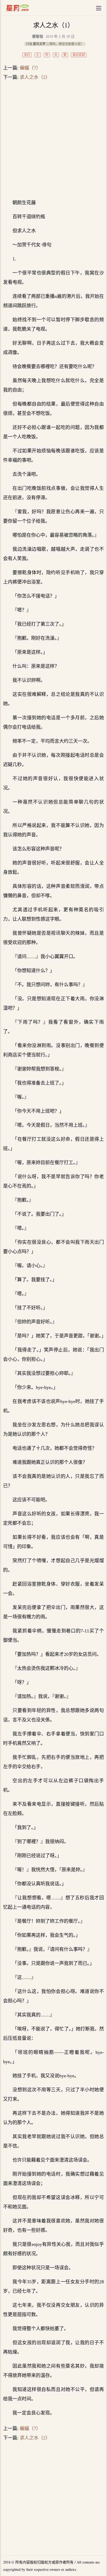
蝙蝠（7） (30, 68)
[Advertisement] (53, 140)
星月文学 (28, 8)
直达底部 (79, 55)
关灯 (27, 55)
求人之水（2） (35, 77)
